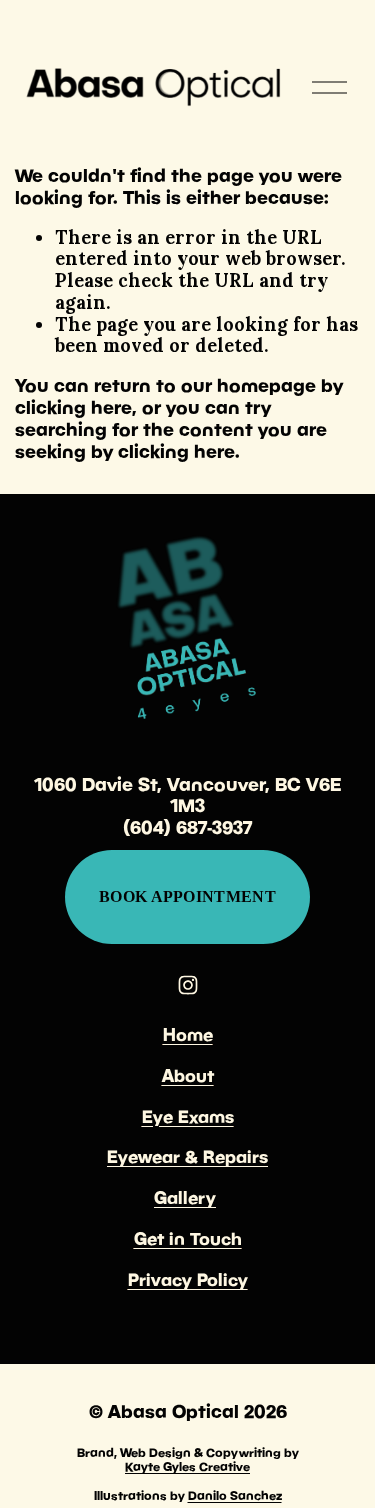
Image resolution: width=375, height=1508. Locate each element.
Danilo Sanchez (235, 1496)
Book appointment (187, 896)
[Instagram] (188, 985)
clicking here (73, 407)
